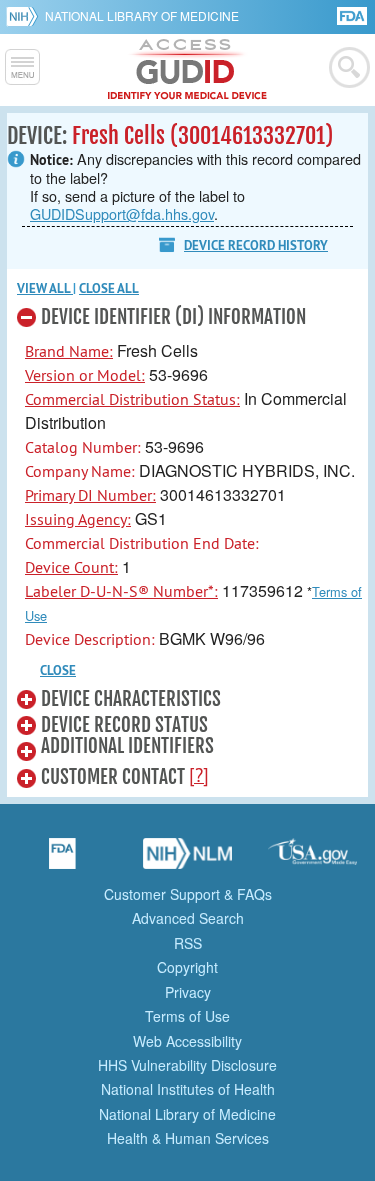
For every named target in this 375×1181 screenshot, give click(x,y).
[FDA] (353, 14)
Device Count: (71, 567)
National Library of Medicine (142, 15)
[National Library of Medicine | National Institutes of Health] (188, 860)
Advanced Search (188, 918)
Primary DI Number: (90, 495)
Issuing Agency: (78, 519)
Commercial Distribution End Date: (142, 543)
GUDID (187, 70)
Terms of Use (187, 1016)
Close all (109, 288)
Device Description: (90, 639)
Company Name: (80, 471)
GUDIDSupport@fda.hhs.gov (122, 213)
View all (45, 288)
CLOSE (58, 670)
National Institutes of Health (188, 1089)
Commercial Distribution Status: (132, 399)
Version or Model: (85, 375)
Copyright (187, 967)
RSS (188, 943)
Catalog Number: (83, 447)
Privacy (188, 992)
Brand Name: (69, 351)
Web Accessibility (187, 1041)
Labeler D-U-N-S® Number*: (121, 591)
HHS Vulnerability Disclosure (187, 1065)
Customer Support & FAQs (188, 894)
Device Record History (256, 245)
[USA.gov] (313, 860)
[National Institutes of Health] (25, 16)
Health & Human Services (188, 1138)
